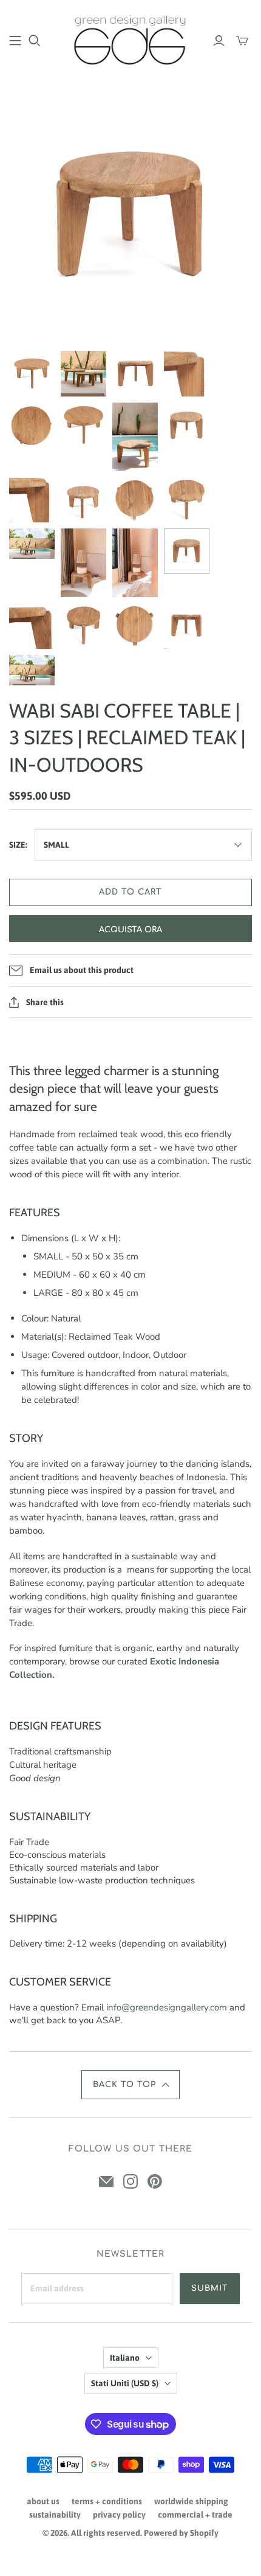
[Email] (106, 2181)
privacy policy (119, 2515)
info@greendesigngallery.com (167, 2007)
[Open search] (35, 41)
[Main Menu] (15, 41)
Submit (210, 2288)
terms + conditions (107, 2501)
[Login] (219, 41)
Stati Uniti (125, 2383)
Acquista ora (130, 930)
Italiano (125, 2358)
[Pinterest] (155, 2181)
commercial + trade (195, 2515)
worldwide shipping (191, 2501)
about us (43, 2501)
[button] (130, 2085)
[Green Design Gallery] (130, 38)
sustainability (55, 2515)
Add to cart (130, 892)
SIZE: (18, 845)
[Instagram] (130, 2181)
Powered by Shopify (181, 2533)
